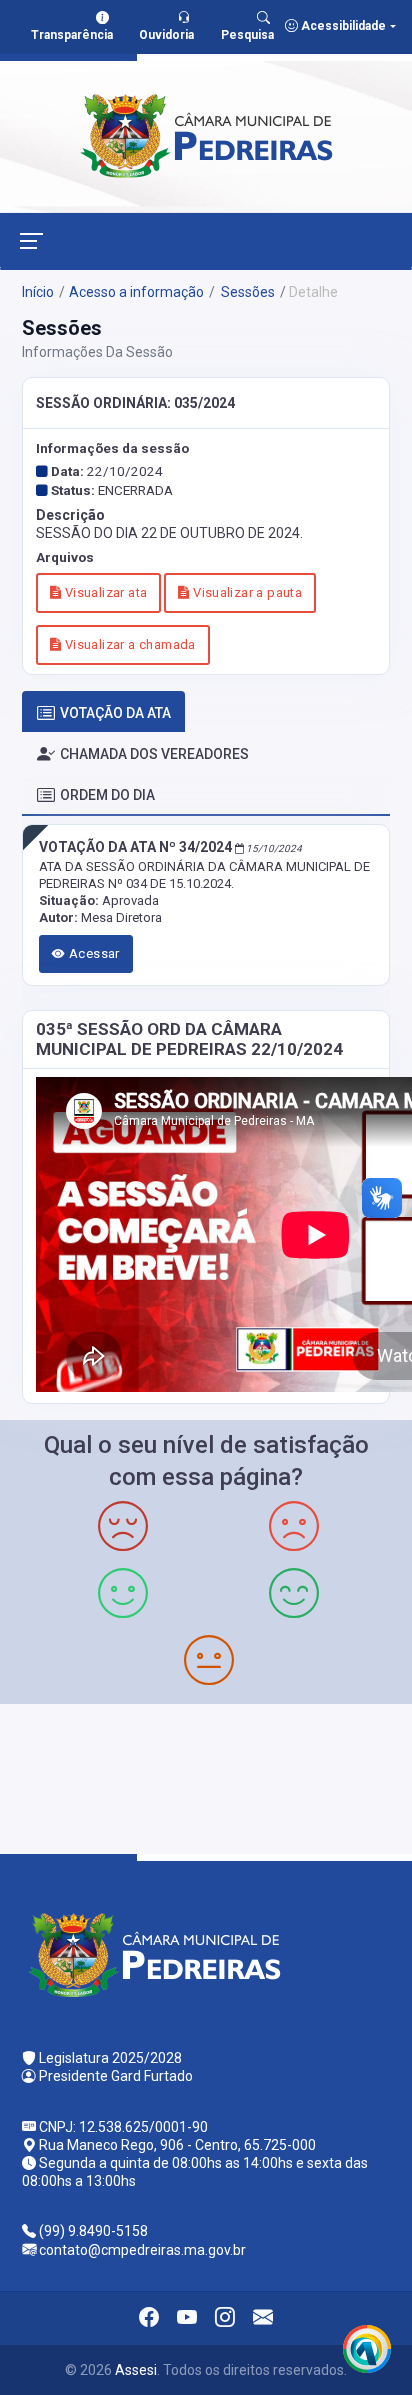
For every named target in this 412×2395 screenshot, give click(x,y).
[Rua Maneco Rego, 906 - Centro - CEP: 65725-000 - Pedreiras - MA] (206, 1776)
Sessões (246, 292)
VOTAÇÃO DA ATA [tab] (115, 713)
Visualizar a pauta (246, 592)
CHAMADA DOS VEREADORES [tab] (154, 754)
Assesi (136, 2370)
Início (38, 292)
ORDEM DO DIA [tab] (107, 795)
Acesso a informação (136, 292)
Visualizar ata (104, 592)
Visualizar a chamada (128, 644)
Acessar (93, 953)
